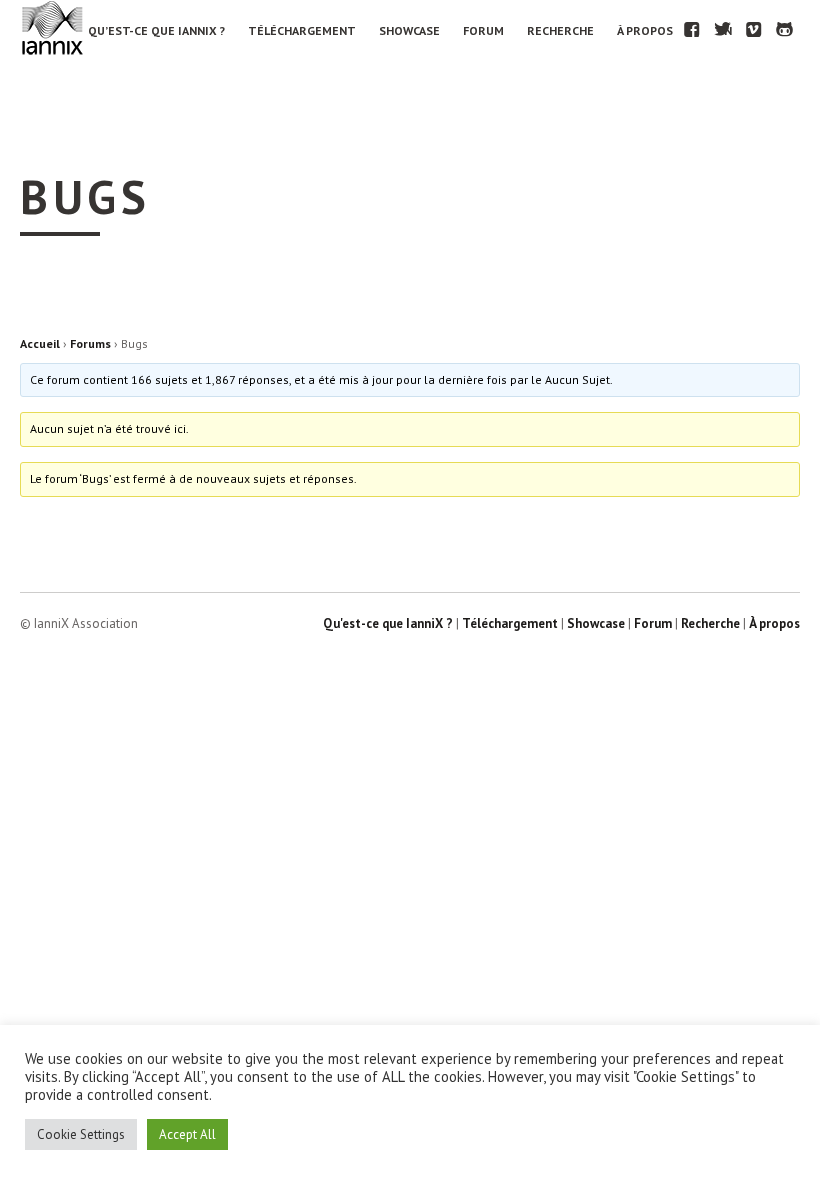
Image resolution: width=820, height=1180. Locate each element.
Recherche (560, 30)
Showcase (409, 30)
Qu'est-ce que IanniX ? (388, 623)
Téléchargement (302, 30)
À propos (645, 30)
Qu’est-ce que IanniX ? (156, 30)
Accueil (40, 343)
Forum (483, 30)
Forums (90, 343)
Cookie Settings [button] (81, 1134)
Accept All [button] (187, 1134)
